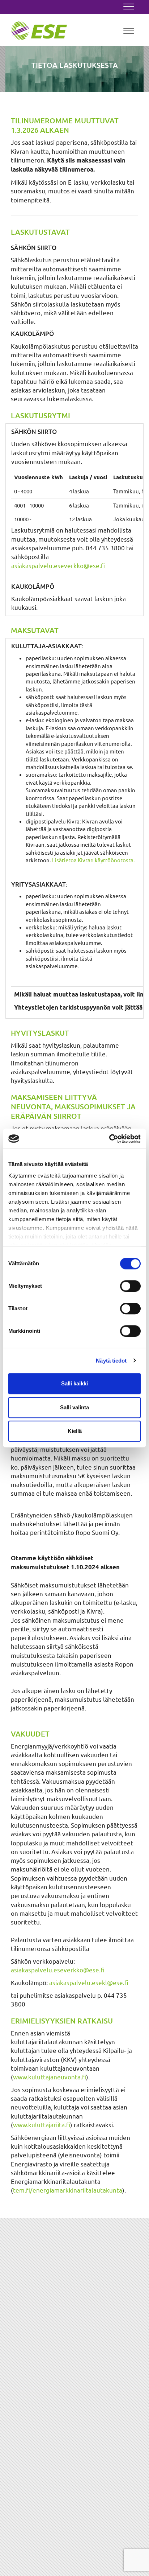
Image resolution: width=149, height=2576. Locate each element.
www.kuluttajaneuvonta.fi (50, 2077)
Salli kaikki (74, 1383)
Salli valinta (74, 1407)
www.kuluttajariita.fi (42, 2125)
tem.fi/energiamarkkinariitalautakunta (68, 2190)
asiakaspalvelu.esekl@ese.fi (89, 1982)
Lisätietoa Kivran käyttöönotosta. (93, 860)
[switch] (130, 1286)
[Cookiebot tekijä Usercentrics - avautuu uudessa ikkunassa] (109, 1139)
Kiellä (75, 1431)
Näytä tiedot (111, 1361)
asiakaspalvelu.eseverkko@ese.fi (58, 565)
